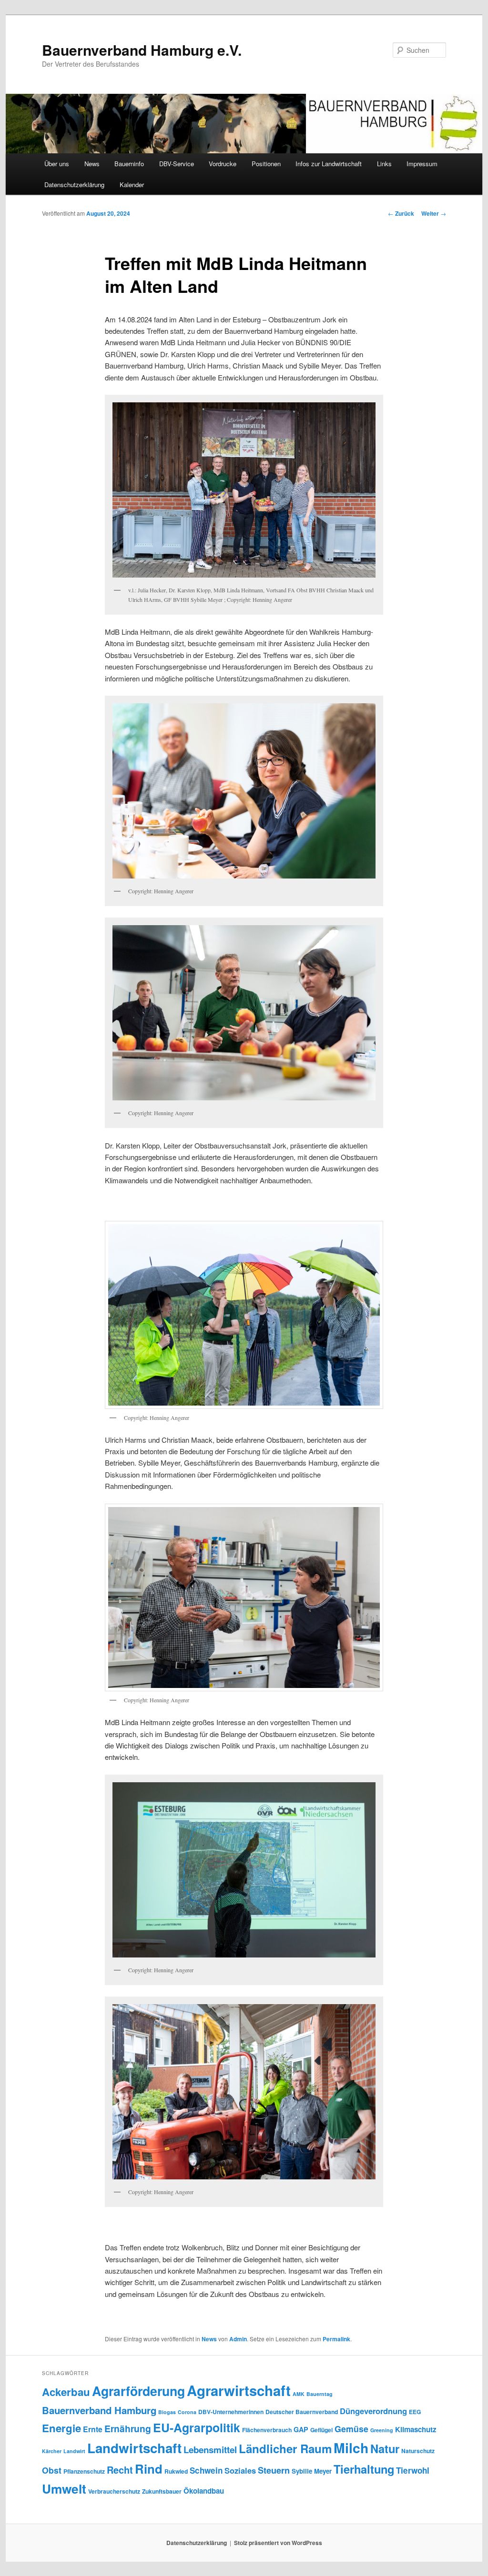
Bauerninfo (129, 164)
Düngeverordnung (373, 2411)
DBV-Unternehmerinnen (231, 2412)
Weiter (434, 213)
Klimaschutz (416, 2429)
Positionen (266, 164)
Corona (187, 2412)
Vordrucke (223, 164)
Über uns (57, 164)
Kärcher (52, 2451)
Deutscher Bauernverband (302, 2412)
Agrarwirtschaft (239, 2390)
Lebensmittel (210, 2450)
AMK (299, 2394)
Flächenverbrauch (267, 2430)
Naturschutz (418, 2451)
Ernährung (128, 2428)
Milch (351, 2448)
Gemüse (351, 2429)
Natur (385, 2448)
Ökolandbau (204, 2491)
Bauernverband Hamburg (99, 2410)
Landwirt (74, 2451)
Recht (120, 2470)
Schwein (206, 2470)
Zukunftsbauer (162, 2491)
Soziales (240, 2470)
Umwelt (64, 2489)
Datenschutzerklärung (74, 185)
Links (384, 164)
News (92, 164)
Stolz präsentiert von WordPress (278, 2543)
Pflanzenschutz (84, 2471)
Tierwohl (413, 2470)
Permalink (336, 2339)
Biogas (167, 2412)
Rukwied (176, 2471)
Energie (61, 2428)
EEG (415, 2412)
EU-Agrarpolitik (197, 2427)
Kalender (132, 185)
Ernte (93, 2429)
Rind (149, 2469)
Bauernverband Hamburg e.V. (142, 50)
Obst (52, 2470)
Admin (238, 2339)
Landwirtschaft (134, 2448)
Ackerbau (66, 2392)
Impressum (422, 164)
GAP (301, 2429)
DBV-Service (177, 164)
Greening (382, 2430)
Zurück (401, 213)
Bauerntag (320, 2394)
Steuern (274, 2470)
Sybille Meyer (312, 2471)
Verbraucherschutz (114, 2491)
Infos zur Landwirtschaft (329, 164)
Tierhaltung (364, 2469)
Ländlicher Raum (285, 2448)
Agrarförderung (138, 2391)
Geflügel (321, 2430)
